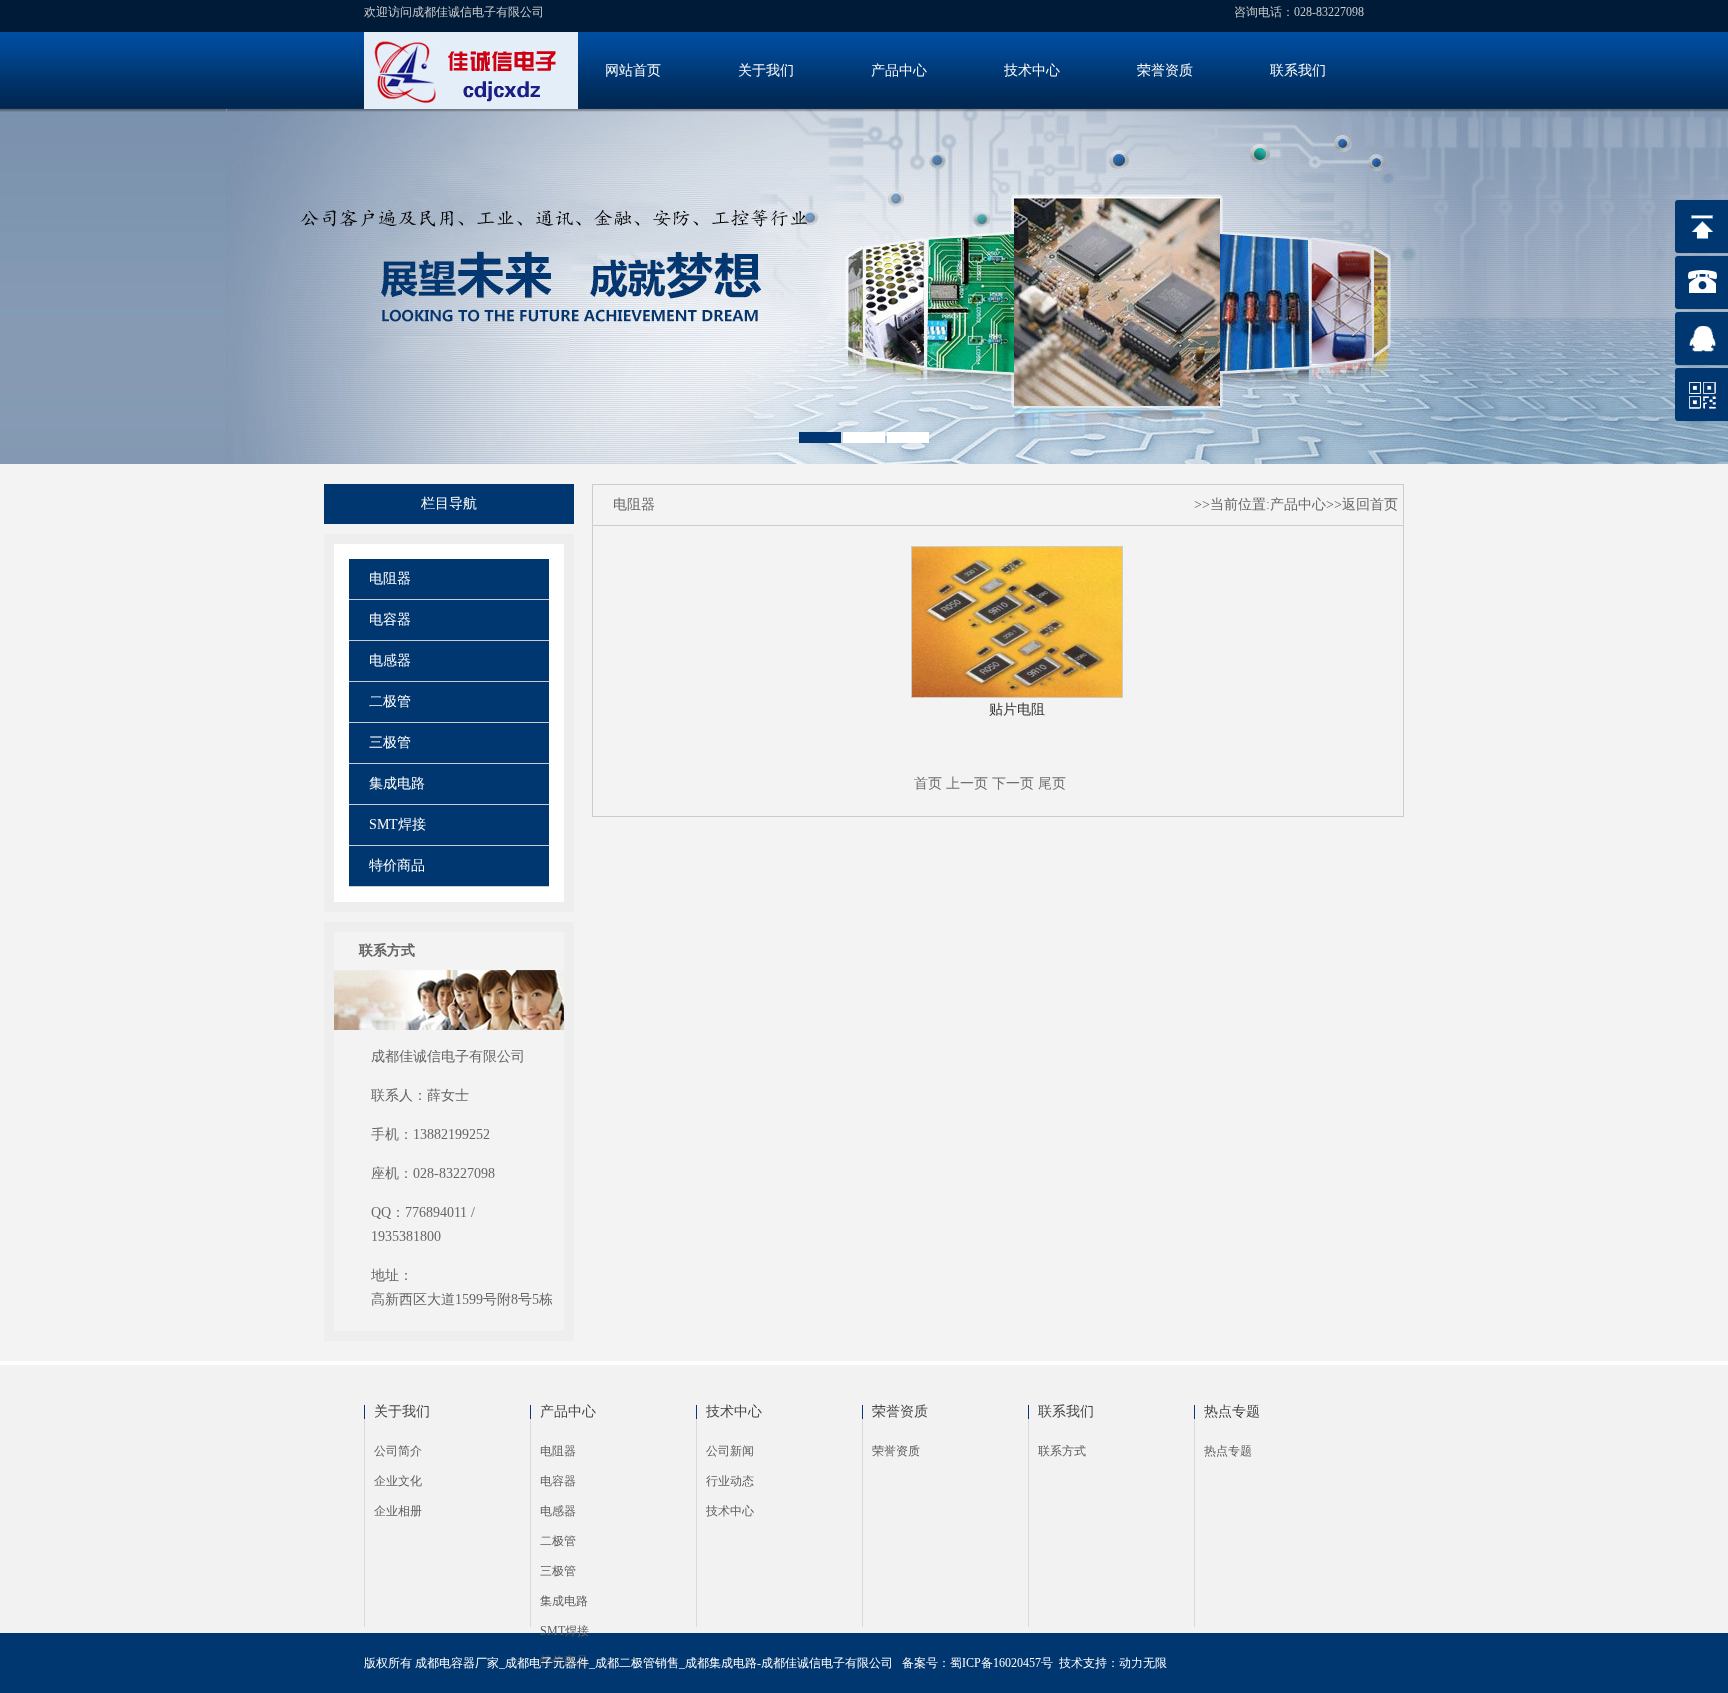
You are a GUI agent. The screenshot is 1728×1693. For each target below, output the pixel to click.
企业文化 (398, 1481)
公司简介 (398, 1451)
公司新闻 (730, 1451)
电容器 (390, 619)
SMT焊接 (397, 824)
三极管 (390, 742)
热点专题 (1232, 1411)
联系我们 (1298, 70)
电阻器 (390, 578)
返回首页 (1370, 504)
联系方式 (1062, 1451)
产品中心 (899, 70)
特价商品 (397, 865)
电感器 (390, 660)
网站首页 (633, 70)
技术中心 (1032, 70)
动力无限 (1143, 1663)
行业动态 (730, 1481)
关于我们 (766, 70)
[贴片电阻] (1017, 693)
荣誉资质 (1165, 70)
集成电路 (397, 783)
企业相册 (398, 1511)
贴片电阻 (1017, 709)
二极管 (390, 701)
